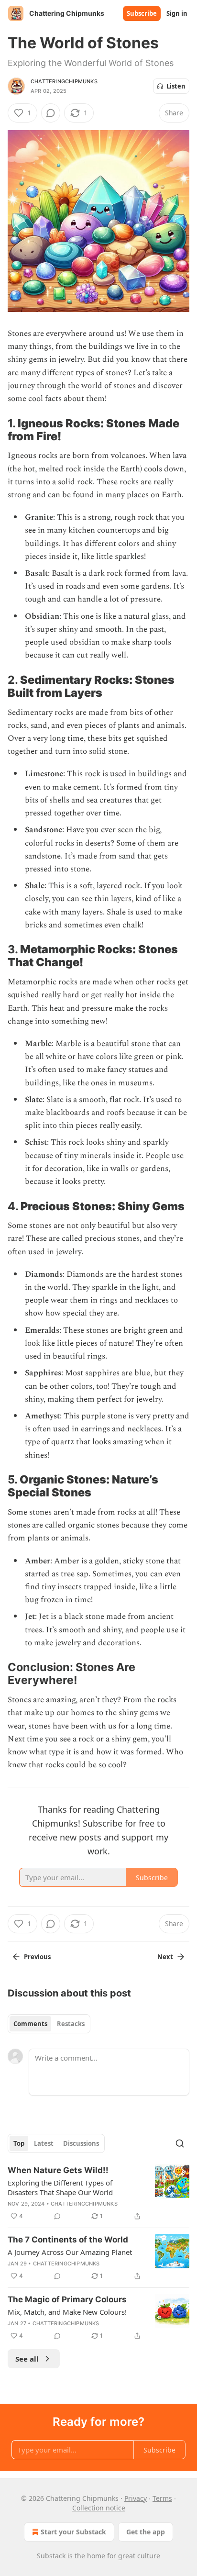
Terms (162, 2498)
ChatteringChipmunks (64, 81)
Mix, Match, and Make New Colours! (67, 2312)
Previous (37, 1957)
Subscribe (142, 13)
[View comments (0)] (51, 113)
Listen (176, 86)
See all (27, 2359)
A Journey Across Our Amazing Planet (70, 2252)
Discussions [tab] (81, 2143)
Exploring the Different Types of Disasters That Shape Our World (60, 2187)
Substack (51, 2556)
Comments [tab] (30, 2024)
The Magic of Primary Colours (67, 2299)
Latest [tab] (44, 2143)
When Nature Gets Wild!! (58, 2170)
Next (165, 1957)
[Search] (180, 2143)
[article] (98, 2193)
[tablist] (49, 2024)
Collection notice (99, 2508)
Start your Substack (73, 2532)
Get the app (146, 2532)
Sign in (177, 13)
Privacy (136, 2498)
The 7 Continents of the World (68, 2240)
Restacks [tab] (71, 2024)
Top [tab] (19, 2143)
